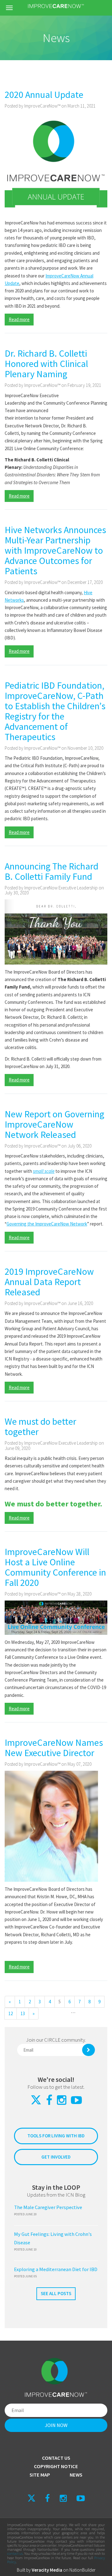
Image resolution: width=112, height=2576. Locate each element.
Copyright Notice (56, 2466)
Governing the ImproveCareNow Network (47, 1224)
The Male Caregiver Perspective (48, 2207)
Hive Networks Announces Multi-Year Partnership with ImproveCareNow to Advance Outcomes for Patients (55, 550)
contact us (15, 2553)
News (76, 2475)
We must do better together (40, 1426)
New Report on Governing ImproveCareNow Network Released (54, 1124)
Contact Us (56, 2458)
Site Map (40, 2475)
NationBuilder (82, 2570)
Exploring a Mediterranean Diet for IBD (56, 2269)
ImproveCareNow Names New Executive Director (54, 1748)
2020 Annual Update (44, 94)
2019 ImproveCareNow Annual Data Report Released (49, 1282)
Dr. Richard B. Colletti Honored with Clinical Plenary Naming (46, 364)
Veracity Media (47, 2570)
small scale (44, 1171)
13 (23, 2013)
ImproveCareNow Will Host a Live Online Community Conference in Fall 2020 (55, 1567)
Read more (19, 319)
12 (11, 2013)
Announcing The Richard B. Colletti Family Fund (51, 871)
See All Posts (56, 2293)
